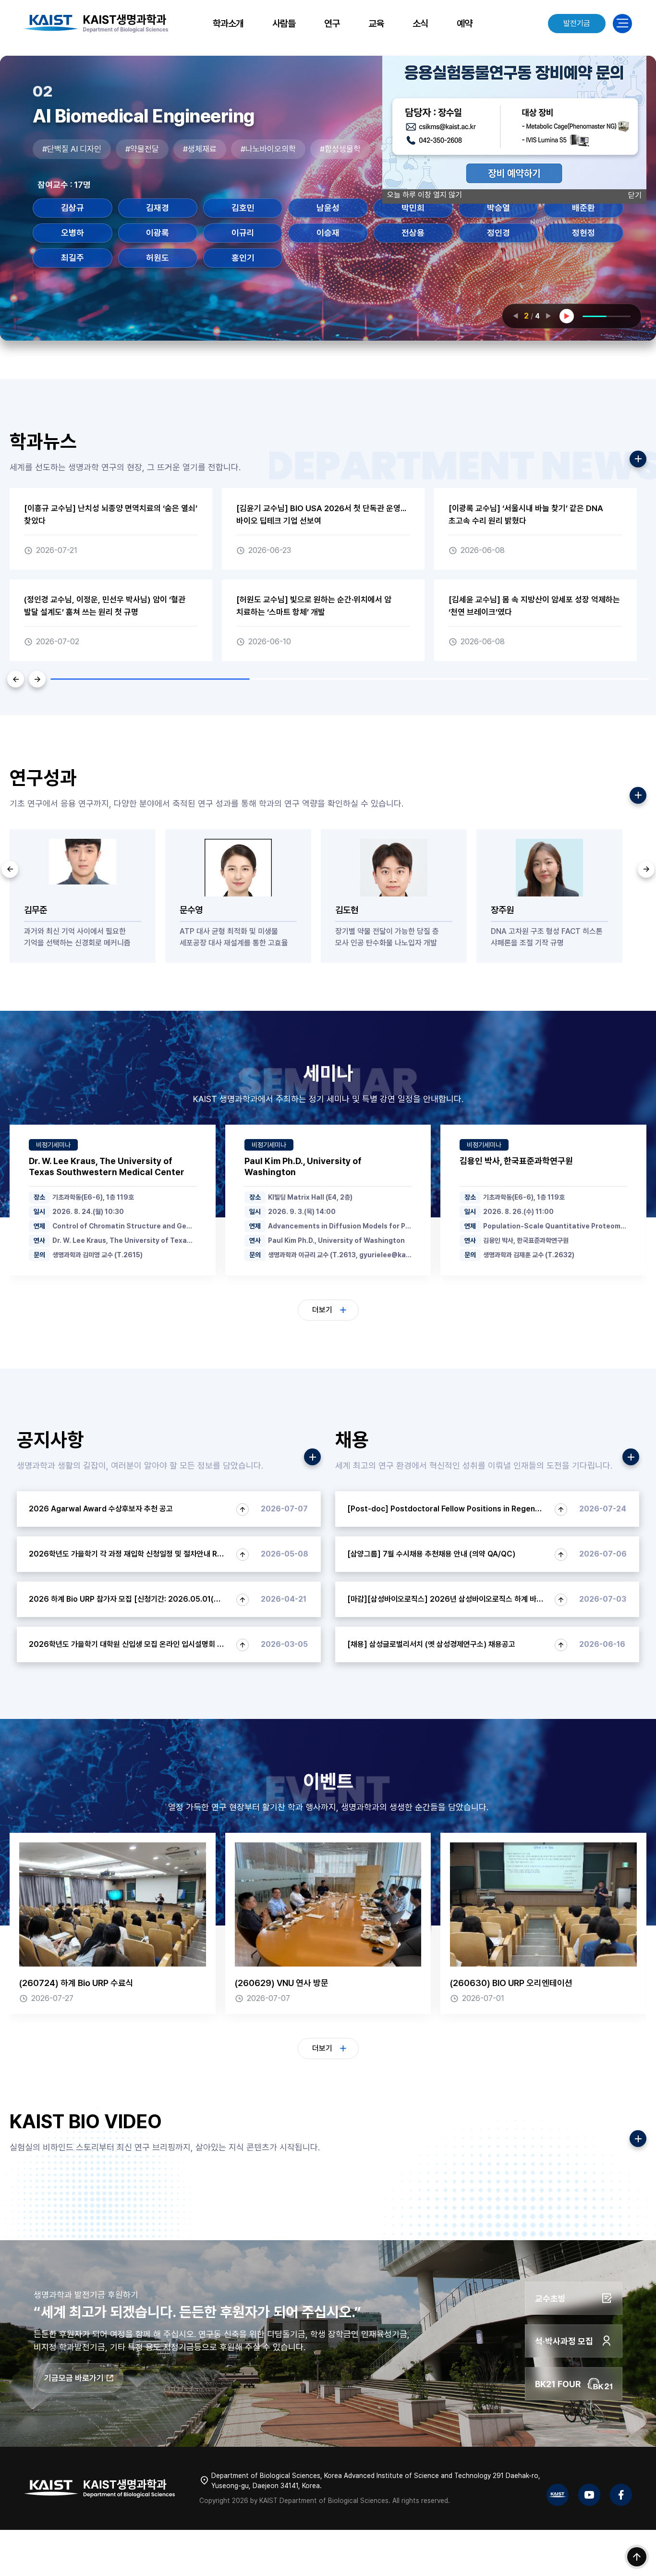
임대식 (498, 233)
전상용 (73, 258)
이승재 (243, 233)
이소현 (158, 233)
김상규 (243, 208)
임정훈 (583, 233)
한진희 (243, 258)
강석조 (73, 208)
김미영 (158, 208)
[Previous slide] (10, 869)
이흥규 (413, 233)
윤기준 (73, 233)
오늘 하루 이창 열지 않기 (425, 195)
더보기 (322, 1310)
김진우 (413, 208)
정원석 (158, 258)
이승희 (328, 233)
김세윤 (328, 208)
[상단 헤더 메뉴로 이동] (637, 2557)
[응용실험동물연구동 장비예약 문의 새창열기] (514, 187)
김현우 (498, 208)
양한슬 (583, 208)
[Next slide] (646, 869)
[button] (16, 679)
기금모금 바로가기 (74, 2378)
